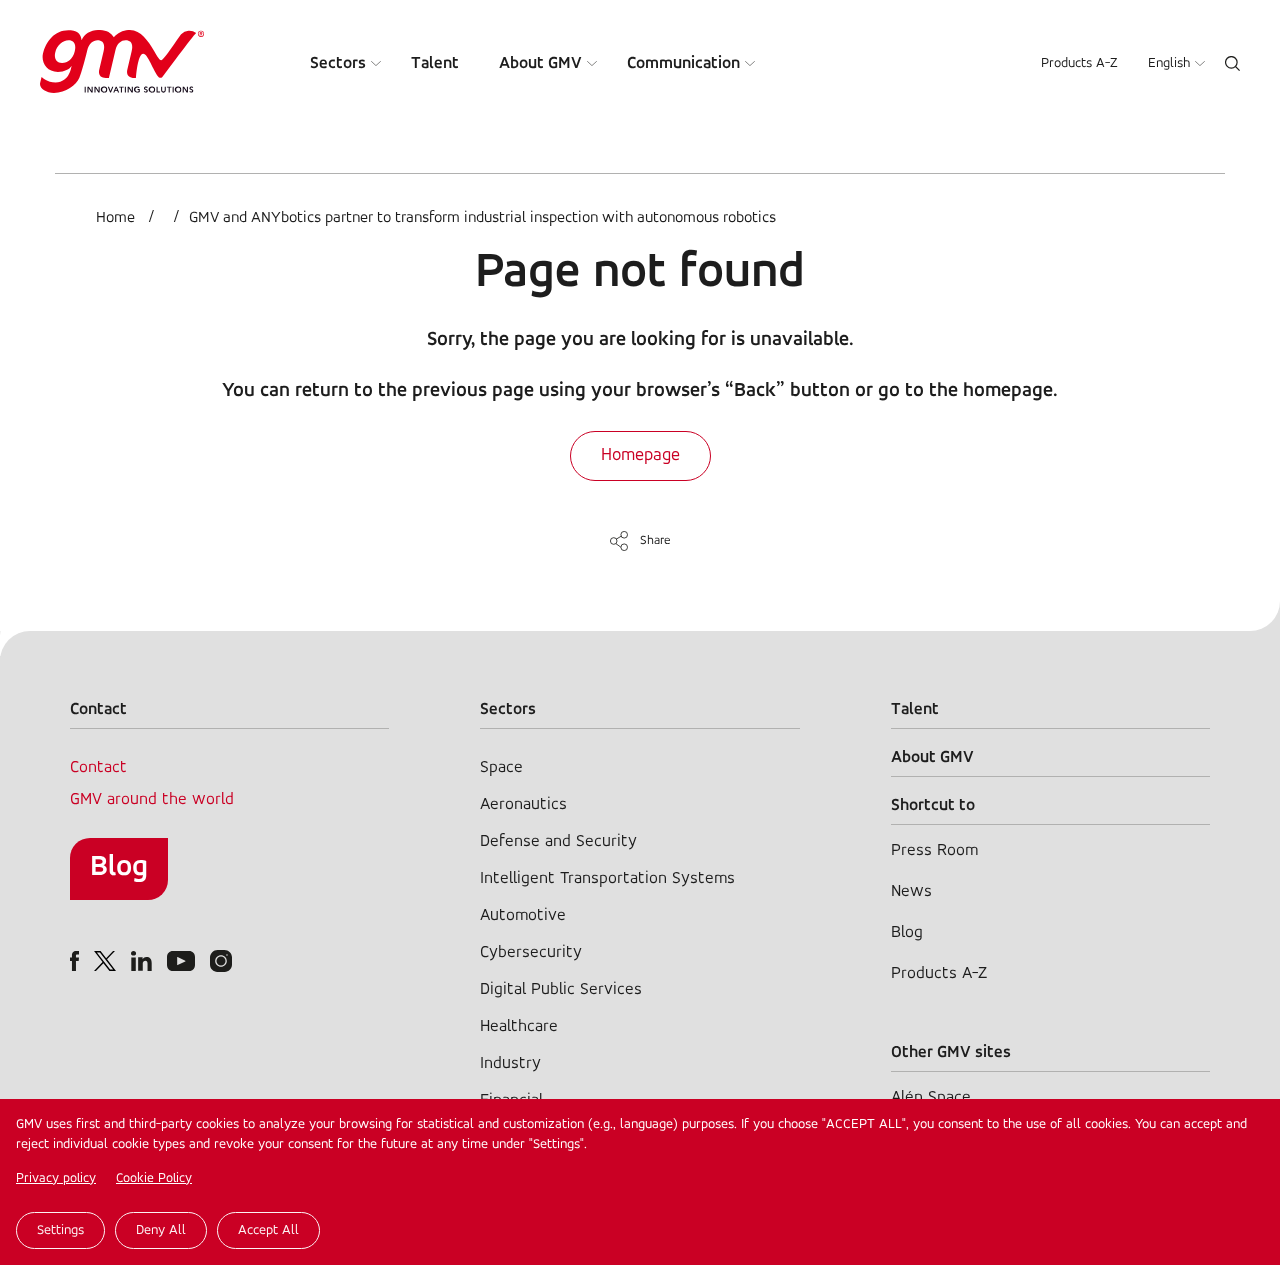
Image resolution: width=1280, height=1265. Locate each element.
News (911, 891)
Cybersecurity (531, 952)
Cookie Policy (154, 1178)
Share (655, 540)
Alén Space (931, 1097)
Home (115, 218)
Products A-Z (1079, 63)
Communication (683, 63)
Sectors (338, 63)
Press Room (934, 850)
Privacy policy (56, 1178)
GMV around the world (152, 799)
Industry (510, 1063)
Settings (60, 1230)
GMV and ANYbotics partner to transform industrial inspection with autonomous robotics (482, 218)
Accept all (268, 1230)
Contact (98, 767)
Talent (435, 63)
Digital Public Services (561, 989)
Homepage (640, 456)
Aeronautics (523, 804)
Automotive (523, 915)
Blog (119, 867)
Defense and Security (558, 841)
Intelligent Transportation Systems (607, 878)
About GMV (540, 63)
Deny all (161, 1230)
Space (501, 767)
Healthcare (519, 1026)
